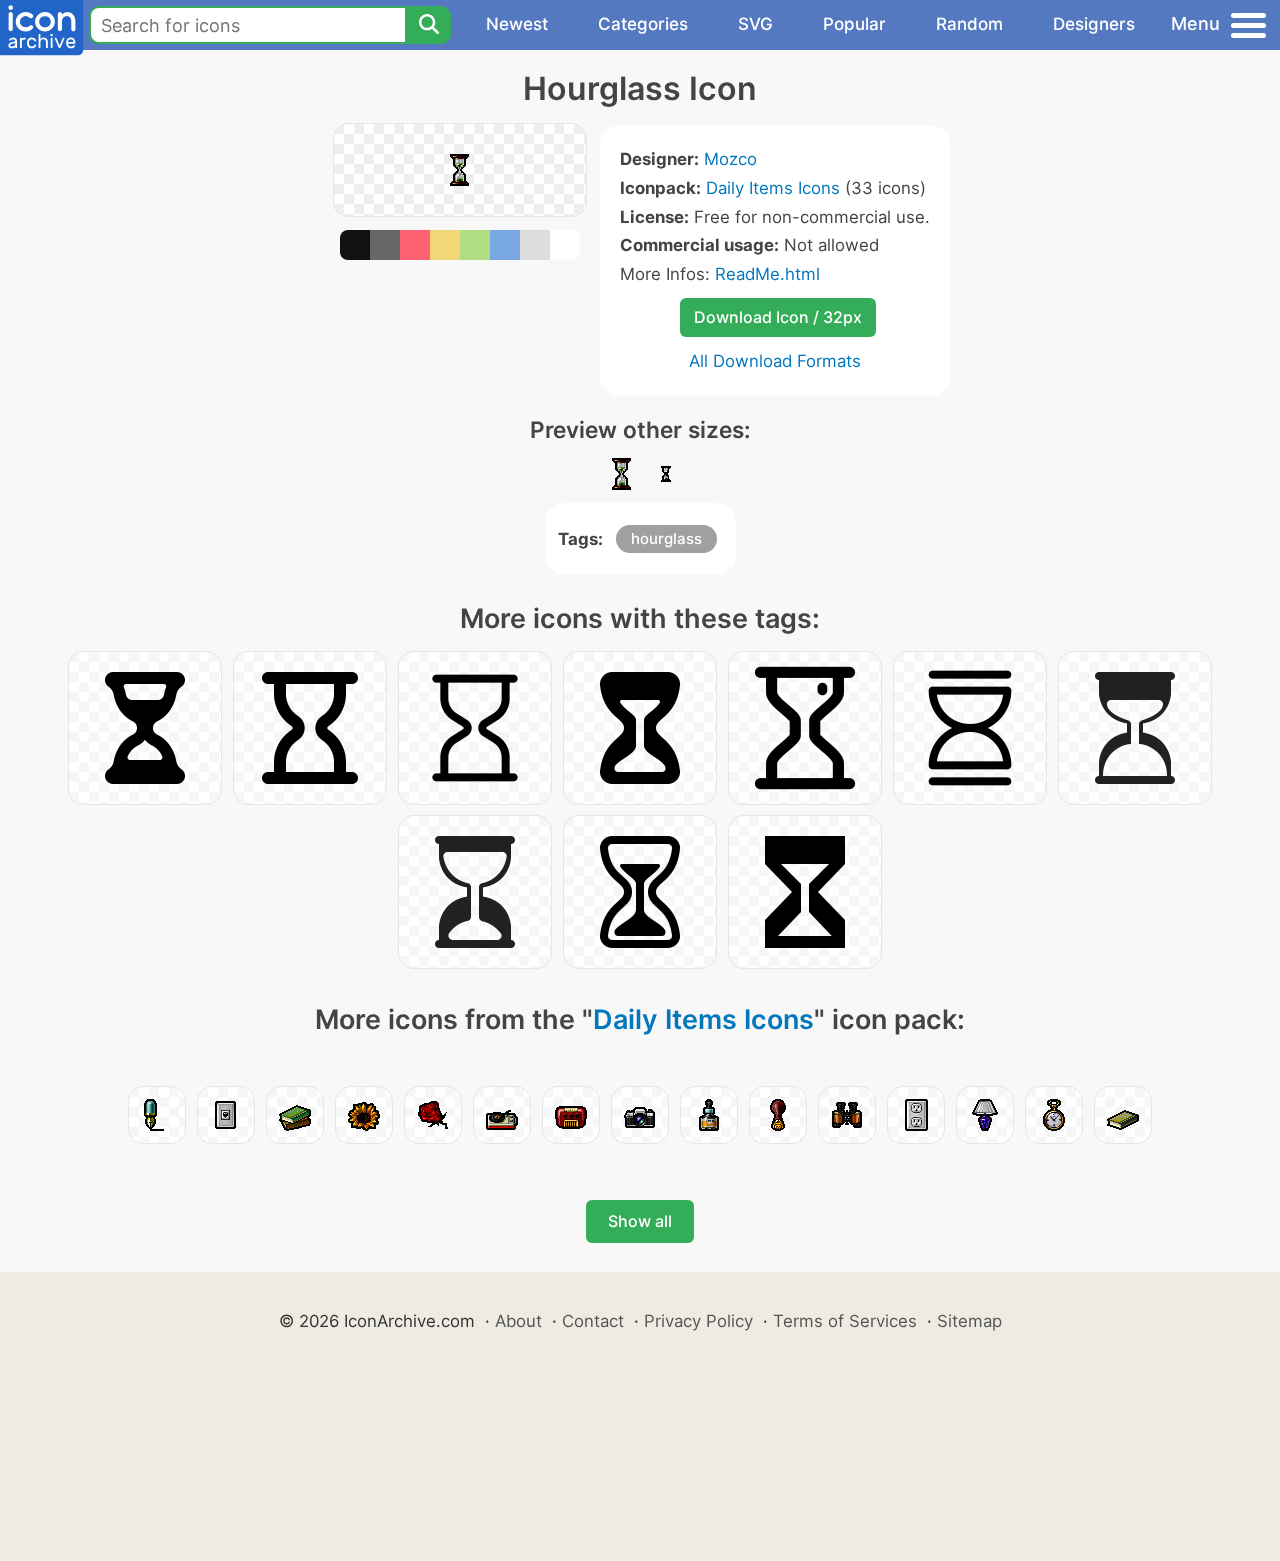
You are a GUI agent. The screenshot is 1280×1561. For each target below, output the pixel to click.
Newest (517, 24)
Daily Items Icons (773, 188)
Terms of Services (845, 1321)
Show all (640, 1221)
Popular (854, 24)
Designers (1094, 24)
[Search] (428, 25)
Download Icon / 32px (778, 317)
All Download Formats (775, 361)
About (518, 1321)
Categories (643, 24)
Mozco (730, 159)
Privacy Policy (698, 1321)
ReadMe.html (767, 274)
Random (969, 24)
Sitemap (969, 1321)
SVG (755, 24)
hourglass (666, 538)
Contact (593, 1321)
